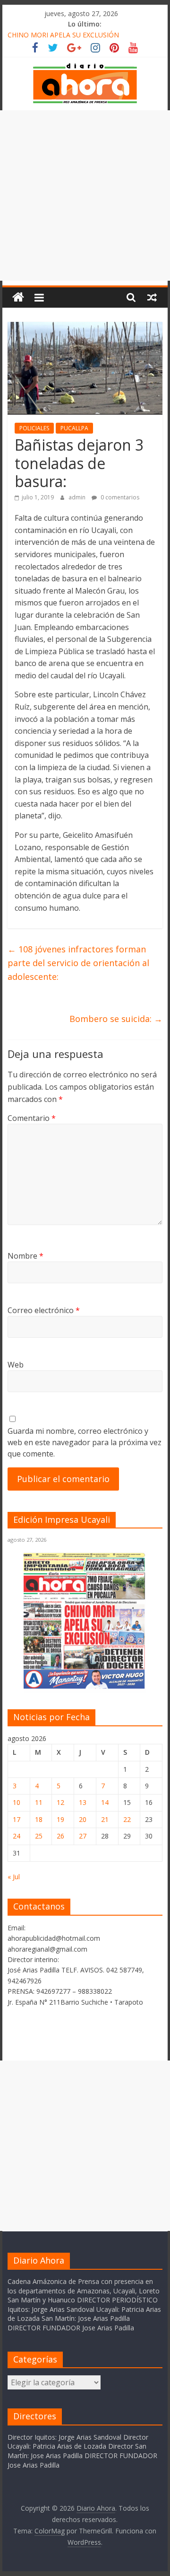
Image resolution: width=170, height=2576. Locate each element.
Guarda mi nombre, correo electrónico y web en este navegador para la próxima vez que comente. (85, 1442)
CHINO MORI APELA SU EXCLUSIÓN (63, 35)
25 (39, 1836)
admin (78, 497)
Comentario (32, 1118)
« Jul (14, 1877)
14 (105, 1802)
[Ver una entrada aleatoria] (152, 297)
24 (17, 1836)
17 (17, 1819)
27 (83, 1836)
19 (60, 1819)
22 (127, 1819)
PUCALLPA (74, 428)
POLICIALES (34, 428)
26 (60, 1836)
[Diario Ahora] (18, 298)
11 (39, 1802)
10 (17, 1802)
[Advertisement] (85, 195)
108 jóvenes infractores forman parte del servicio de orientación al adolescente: (78, 963)
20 (83, 1819)
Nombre (25, 1256)
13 (83, 1802)
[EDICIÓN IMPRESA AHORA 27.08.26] (85, 1687)
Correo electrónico (44, 1310)
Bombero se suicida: (116, 1019)
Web (16, 1365)
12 (60, 1802)
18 (39, 1819)
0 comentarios (119, 497)
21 (105, 1819)
